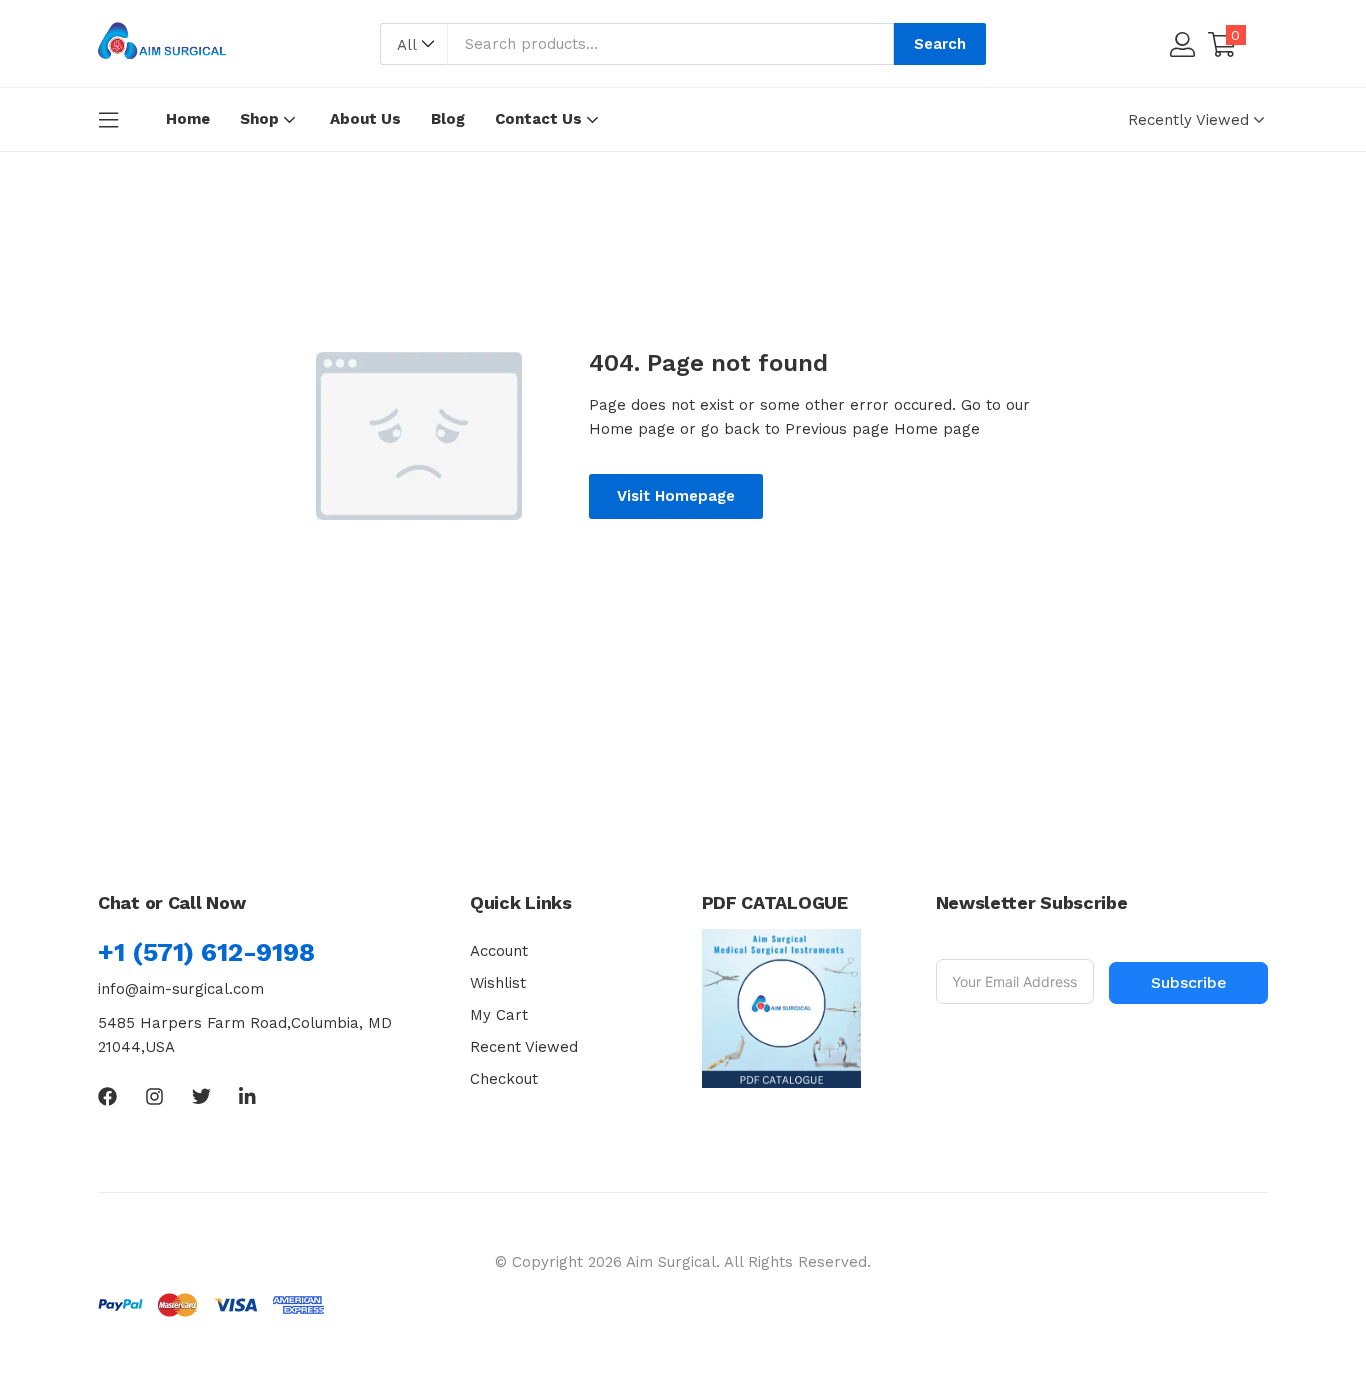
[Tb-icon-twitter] (201, 1096)
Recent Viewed (524, 1047)
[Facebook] (107, 1096)
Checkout (504, 1079)
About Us (365, 119)
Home (188, 119)
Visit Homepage (676, 496)
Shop (261, 119)
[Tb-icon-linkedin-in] (248, 1096)
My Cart (499, 1015)
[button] (414, 45)
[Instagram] (154, 1096)
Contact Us (540, 119)
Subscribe (1189, 982)
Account (499, 951)
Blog (448, 119)
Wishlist (498, 983)
